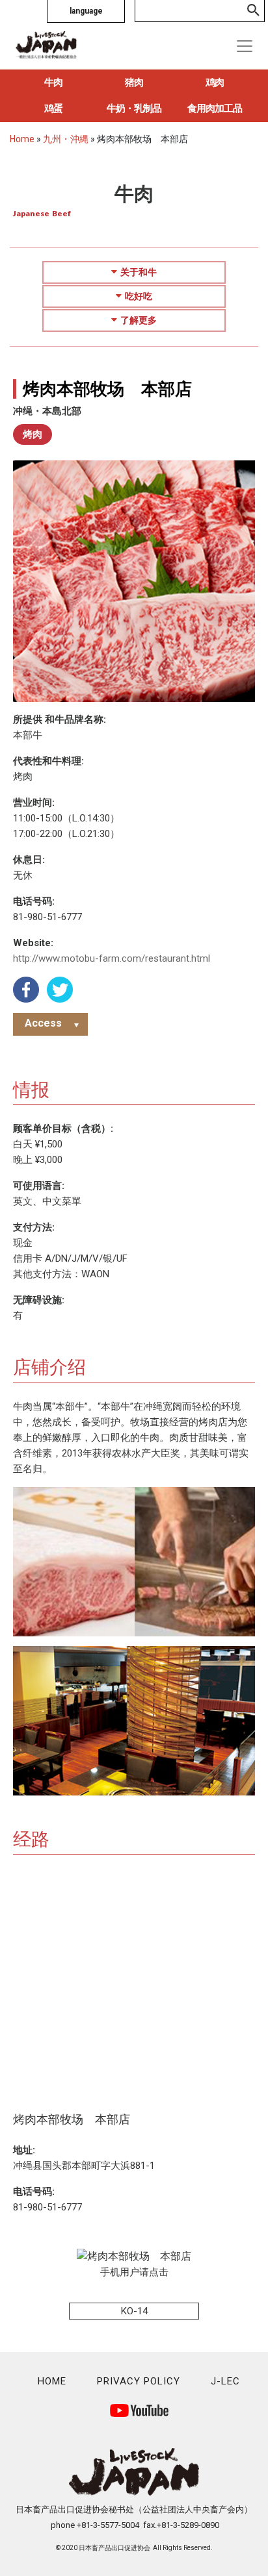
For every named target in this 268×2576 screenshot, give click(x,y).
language (86, 11)
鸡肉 (215, 82)
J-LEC (225, 2381)
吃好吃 (139, 296)
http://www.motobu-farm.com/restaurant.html (112, 958)
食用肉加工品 (215, 108)
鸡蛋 (53, 108)
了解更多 (139, 320)
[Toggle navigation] (245, 46)
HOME (52, 2381)
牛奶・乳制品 (134, 108)
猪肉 (134, 82)
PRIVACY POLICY (139, 2381)
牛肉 (53, 82)
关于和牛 (139, 272)
